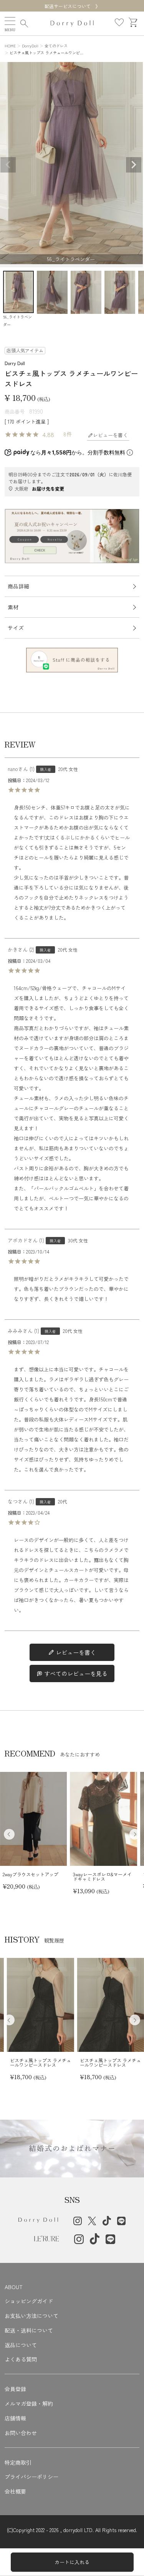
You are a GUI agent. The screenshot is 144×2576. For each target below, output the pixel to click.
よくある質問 (21, 2359)
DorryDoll (30, 46)
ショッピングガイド (29, 2301)
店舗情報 (15, 2418)
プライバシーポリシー (31, 2477)
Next (134, 165)
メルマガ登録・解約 (29, 2403)
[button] (135, 1834)
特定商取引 (18, 2462)
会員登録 (15, 2389)
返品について (21, 2345)
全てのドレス (56, 46)
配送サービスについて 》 (72, 6)
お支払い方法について (31, 2316)
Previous (8, 165)
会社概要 (15, 2491)
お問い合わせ (21, 2433)
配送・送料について (29, 2330)
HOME (10, 46)
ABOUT (14, 2287)
